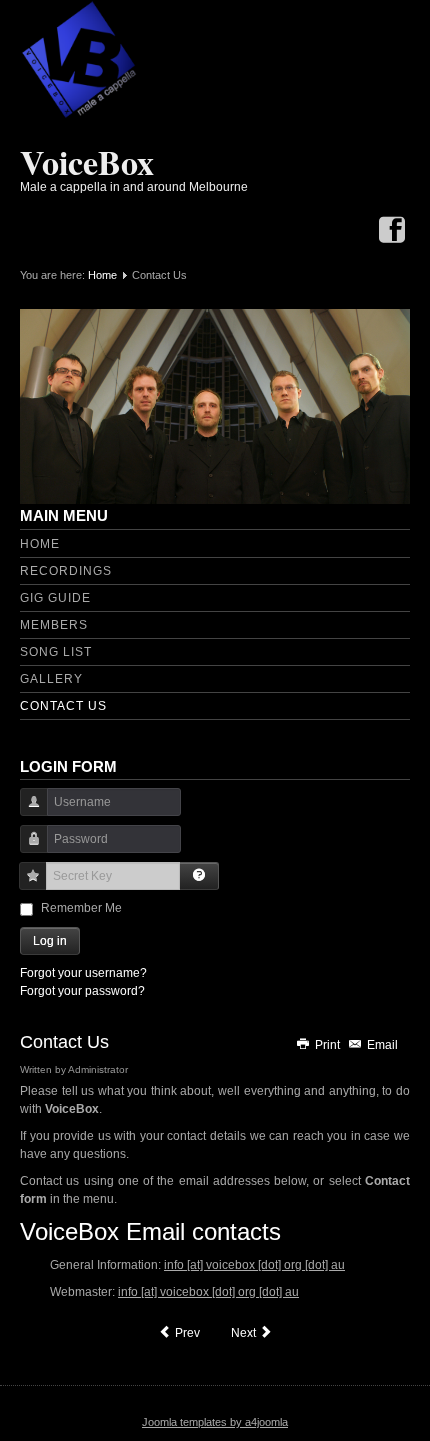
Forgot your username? (83, 973)
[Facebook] (392, 231)
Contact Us (63, 706)
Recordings (66, 571)
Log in (50, 941)
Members (54, 625)
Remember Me (81, 908)
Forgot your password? (82, 991)
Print (327, 1045)
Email (381, 1045)
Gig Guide (55, 598)
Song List (56, 652)
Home (102, 275)
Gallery (51, 679)
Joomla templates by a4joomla (215, 1422)
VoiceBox (87, 162)
